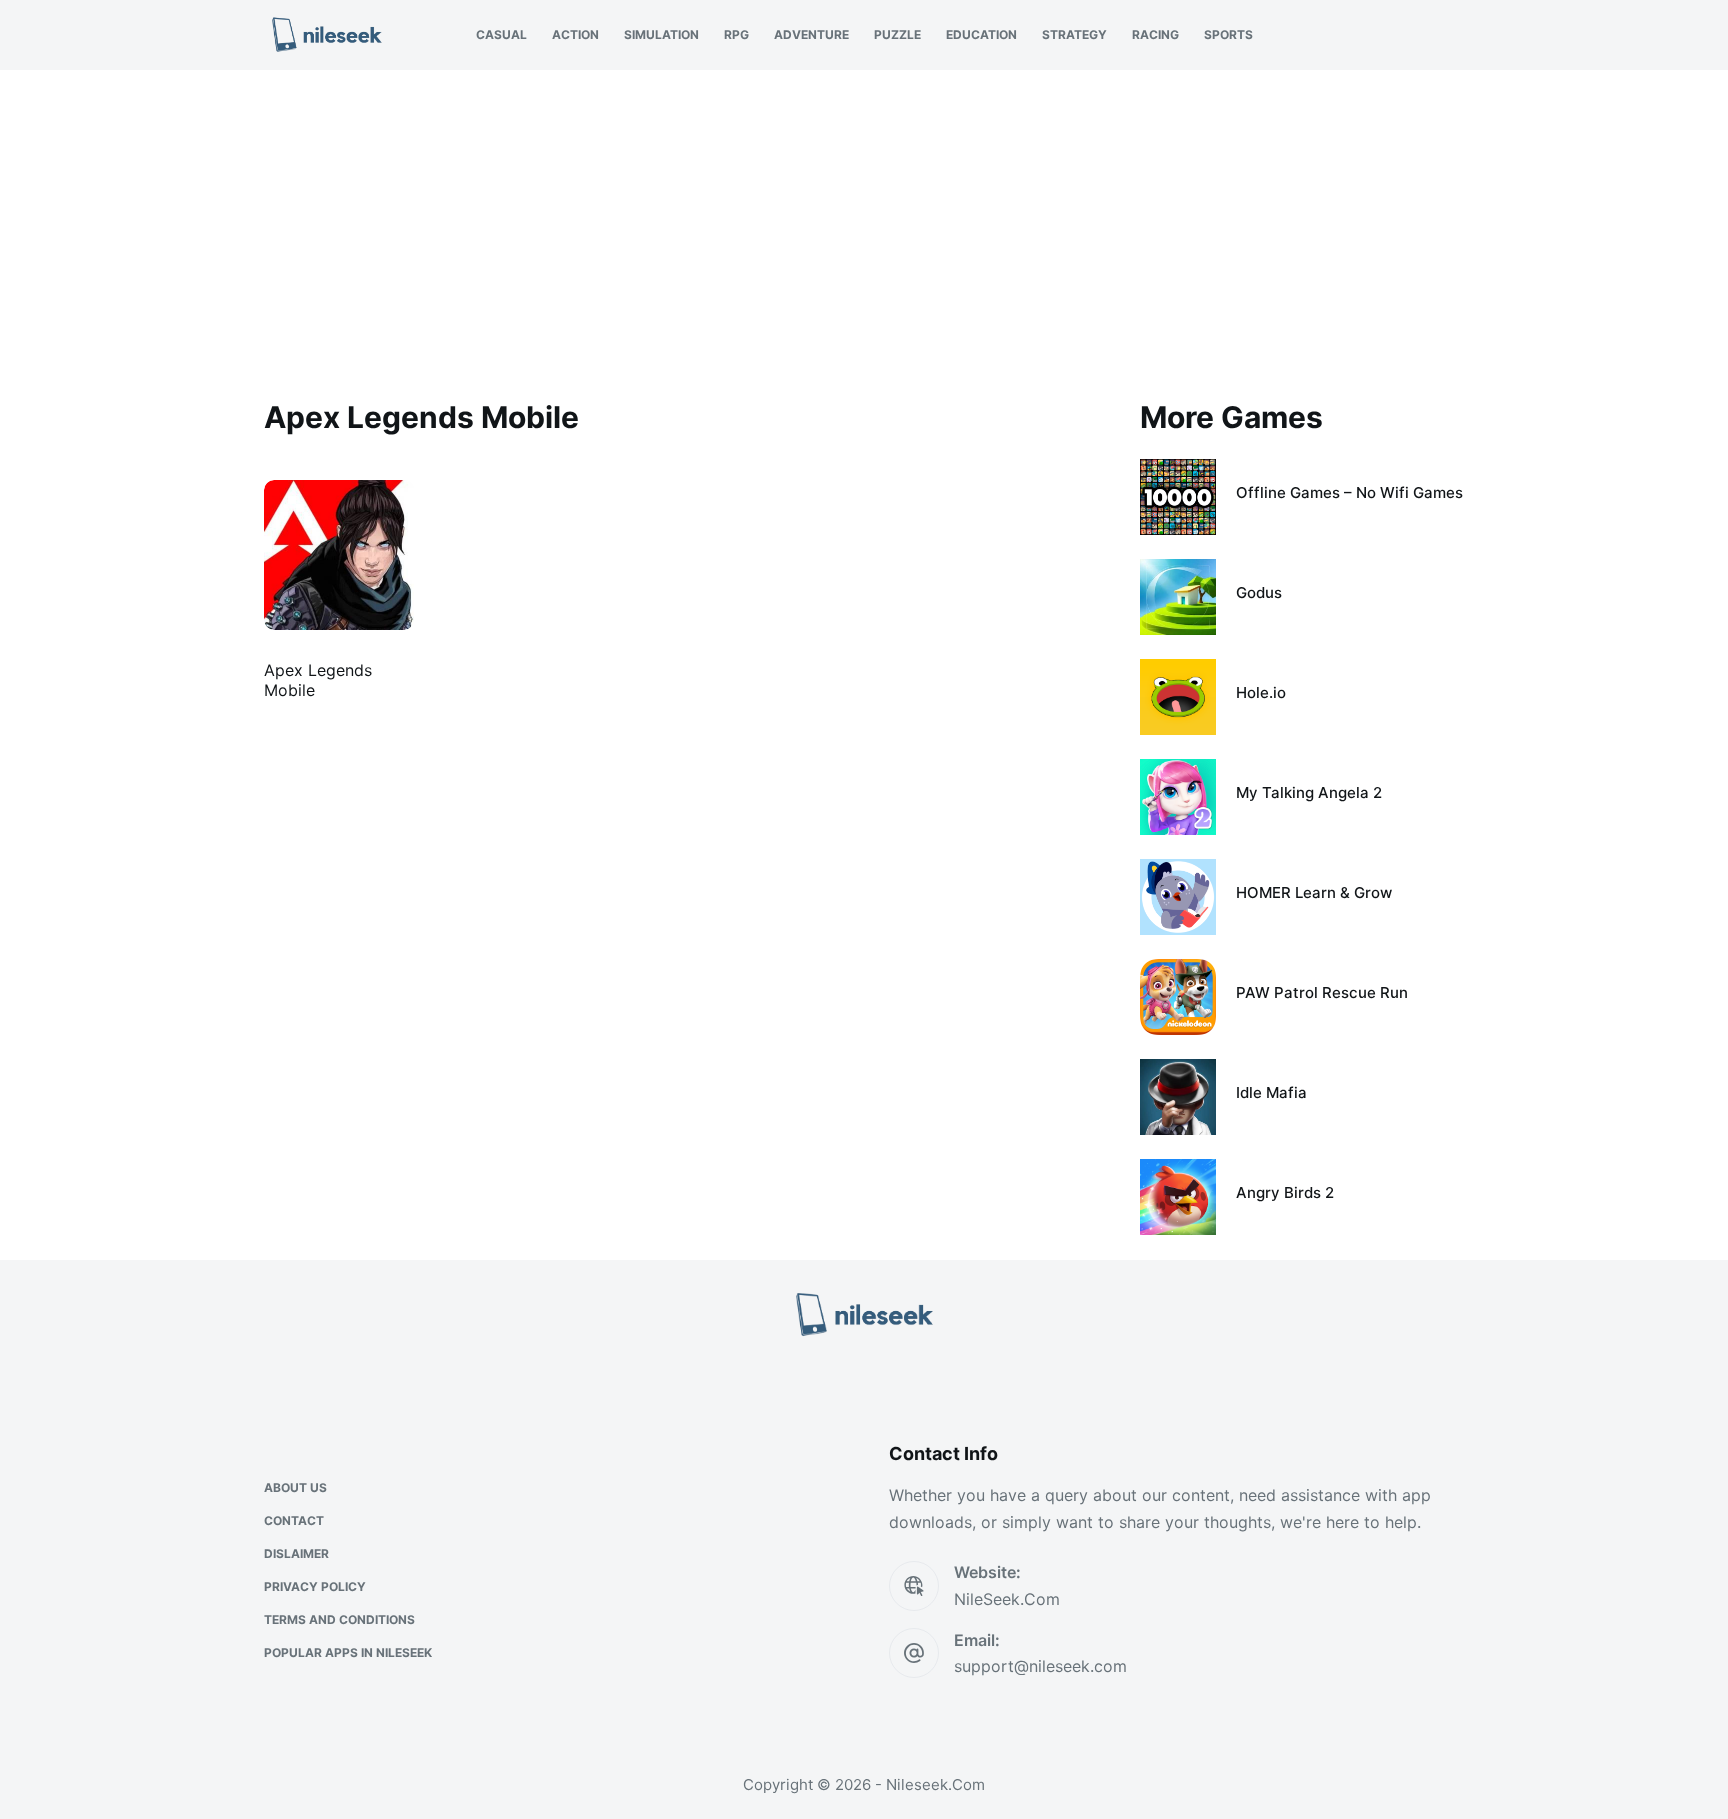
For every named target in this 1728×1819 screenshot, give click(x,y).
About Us (295, 1487)
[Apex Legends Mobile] (339, 555)
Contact (294, 1520)
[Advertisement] (864, 220)
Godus (1259, 592)
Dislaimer (296, 1553)
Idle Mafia (1271, 1092)
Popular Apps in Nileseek (348, 1652)
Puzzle (897, 34)
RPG (736, 34)
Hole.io (1261, 692)
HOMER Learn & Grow (1314, 892)
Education (981, 34)
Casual (501, 34)
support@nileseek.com (1040, 1666)
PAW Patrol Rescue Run (1322, 992)
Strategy (1074, 34)
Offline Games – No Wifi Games (1349, 492)
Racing (1155, 34)
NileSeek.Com (1007, 1599)
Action (575, 34)
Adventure (811, 34)
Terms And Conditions (339, 1619)
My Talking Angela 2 (1309, 792)
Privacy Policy (315, 1586)
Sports (1228, 34)
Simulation (661, 34)
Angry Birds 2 (1285, 1192)
